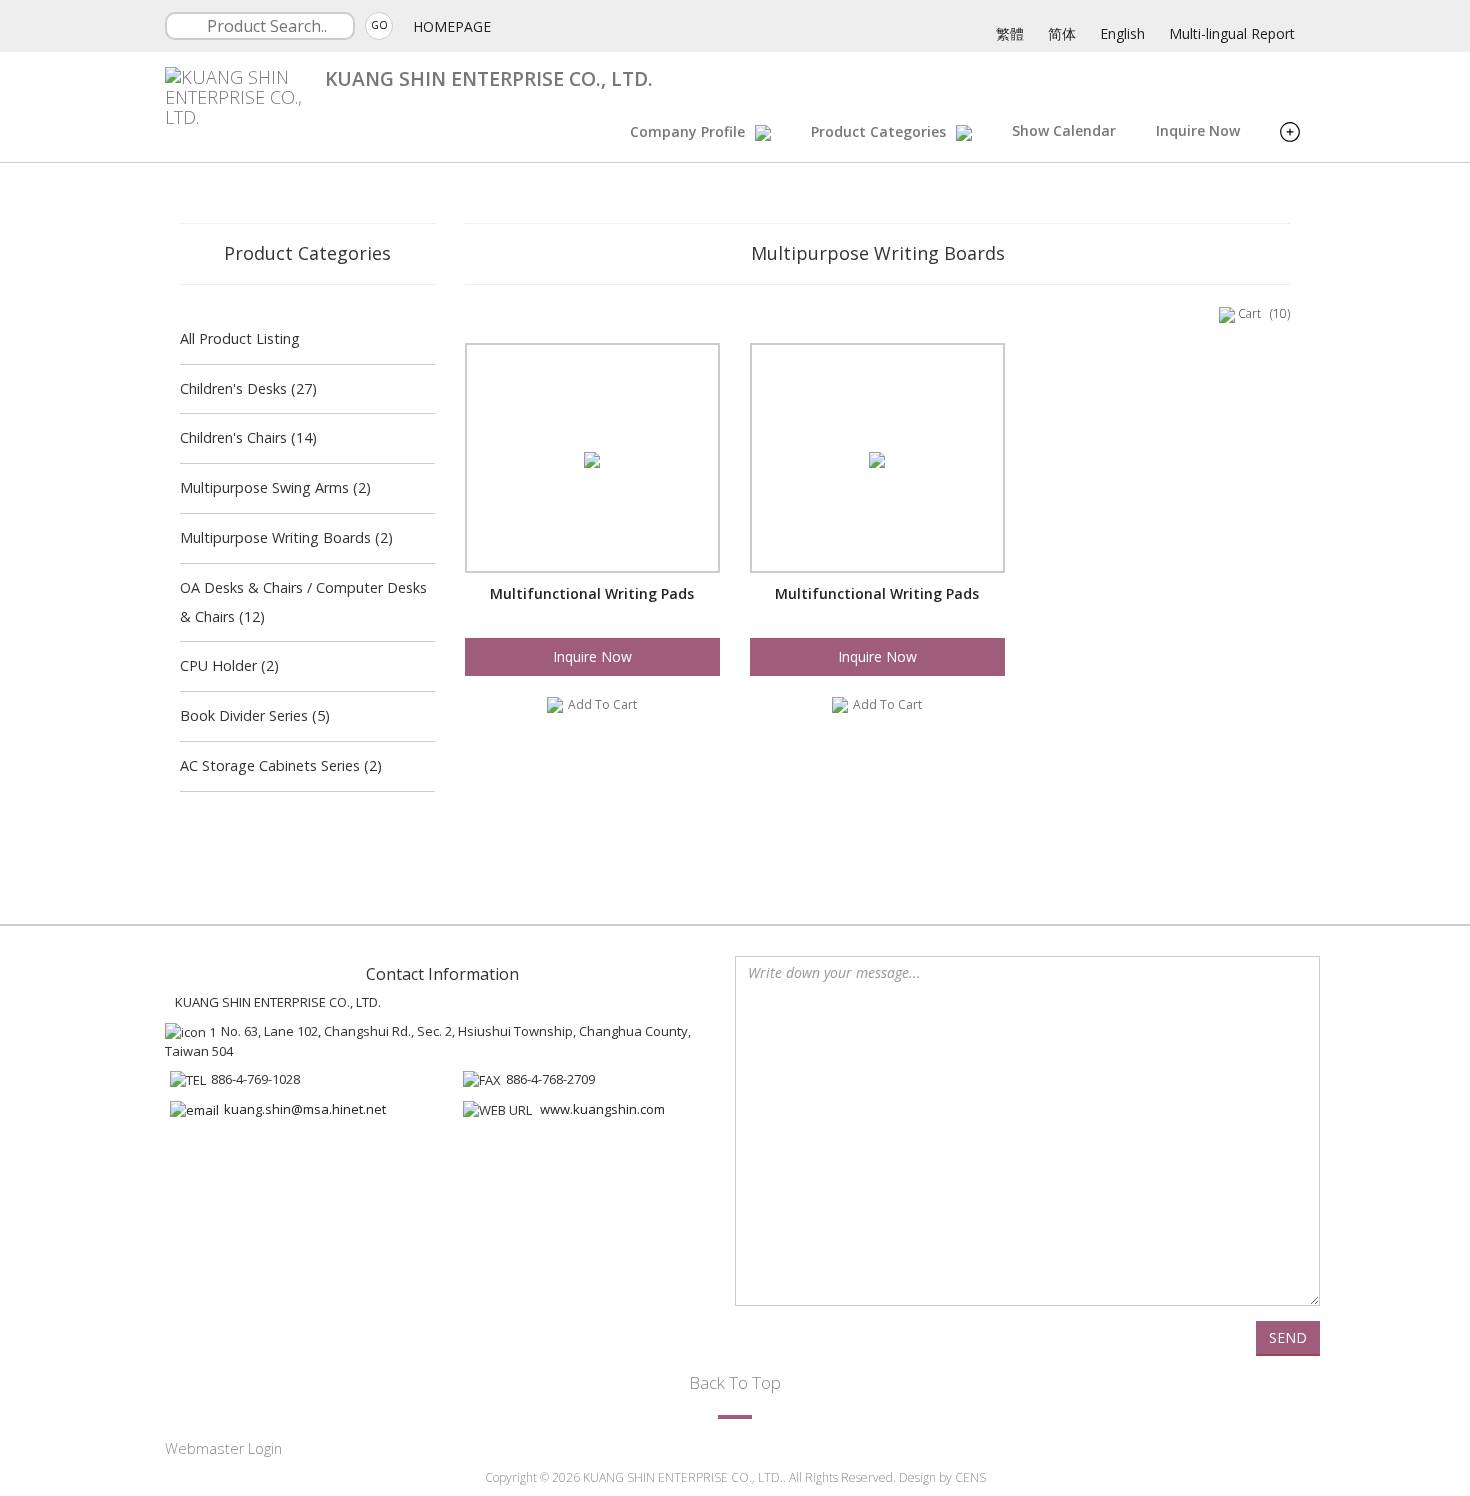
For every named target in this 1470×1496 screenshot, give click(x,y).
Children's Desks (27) (248, 388)
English (1122, 33)
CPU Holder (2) (229, 665)
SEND (1288, 1337)
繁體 (1010, 33)
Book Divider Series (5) (255, 715)
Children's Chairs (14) (248, 437)
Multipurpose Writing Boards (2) (286, 537)
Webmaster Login (223, 1448)
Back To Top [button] (735, 1382)
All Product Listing (240, 338)
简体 (1062, 33)
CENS (970, 1477)
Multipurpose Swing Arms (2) (275, 487)
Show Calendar (1064, 130)
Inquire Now (1198, 130)
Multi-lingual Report (1232, 33)
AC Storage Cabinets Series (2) (281, 765)
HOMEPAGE (452, 26)
